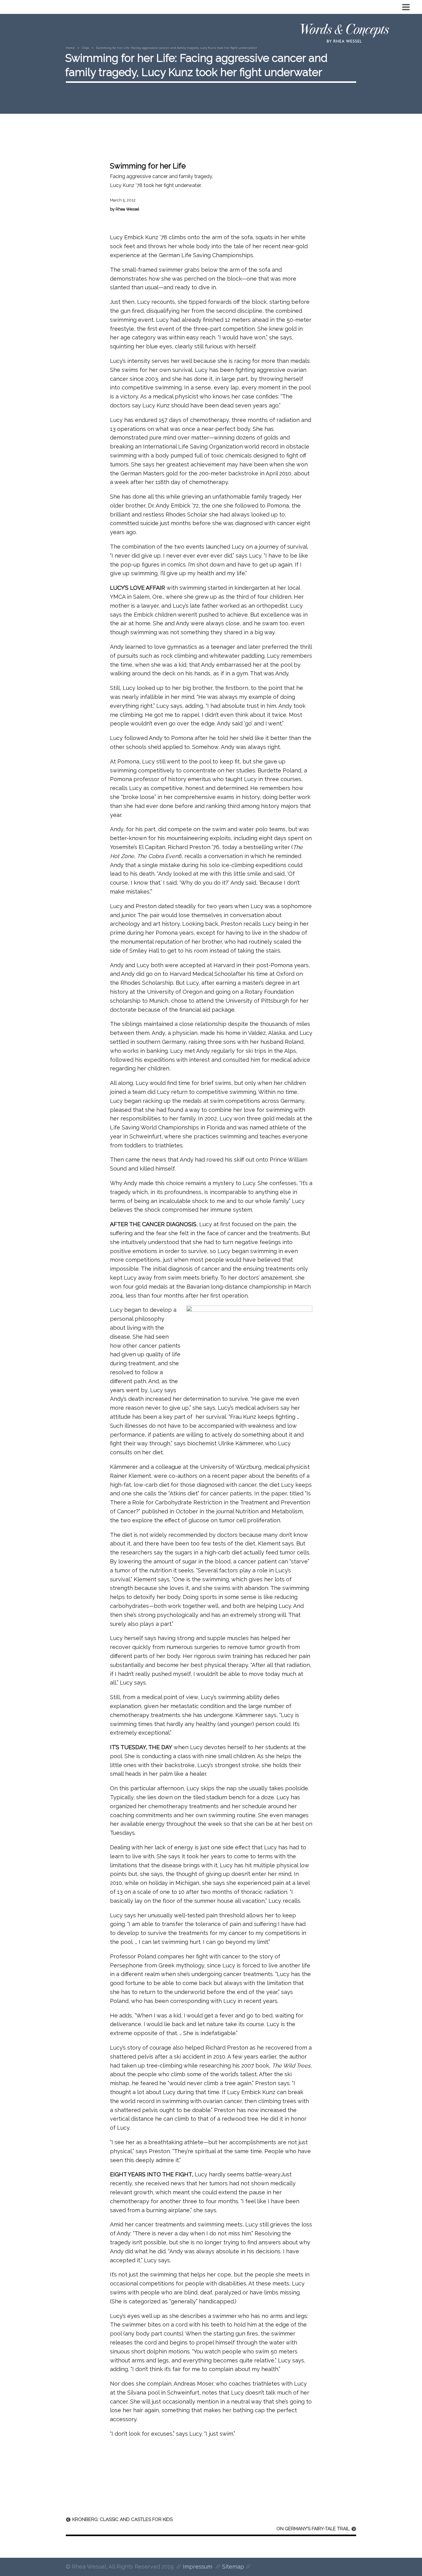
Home (70, 48)
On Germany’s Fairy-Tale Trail (313, 2529)
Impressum (198, 2567)
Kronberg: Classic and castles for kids (122, 2519)
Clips (85, 48)
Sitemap (233, 2567)
